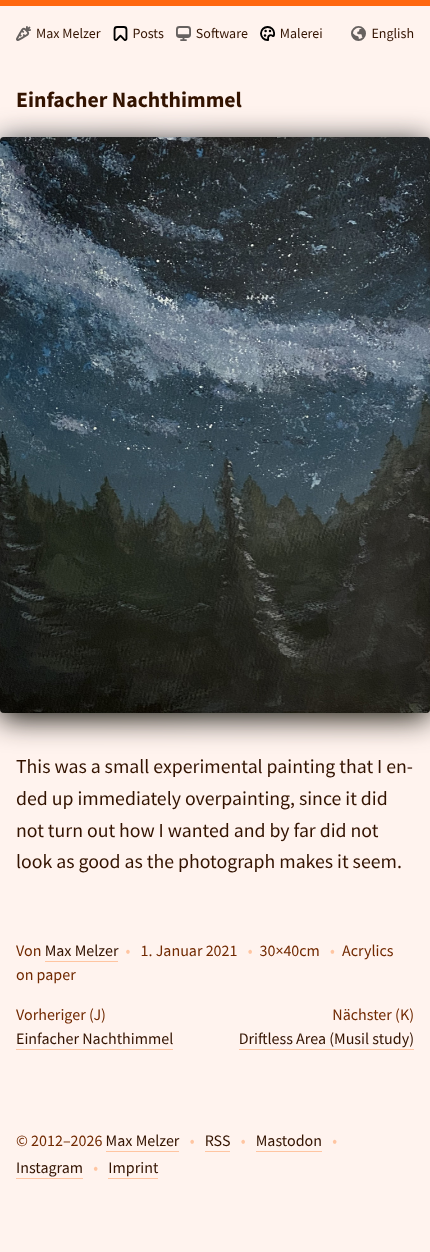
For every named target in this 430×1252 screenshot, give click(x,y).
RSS (218, 1141)
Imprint (133, 1168)
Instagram (49, 1168)
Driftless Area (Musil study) (326, 1039)
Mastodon (289, 1141)
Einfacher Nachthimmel (94, 1039)
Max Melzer (82, 951)
